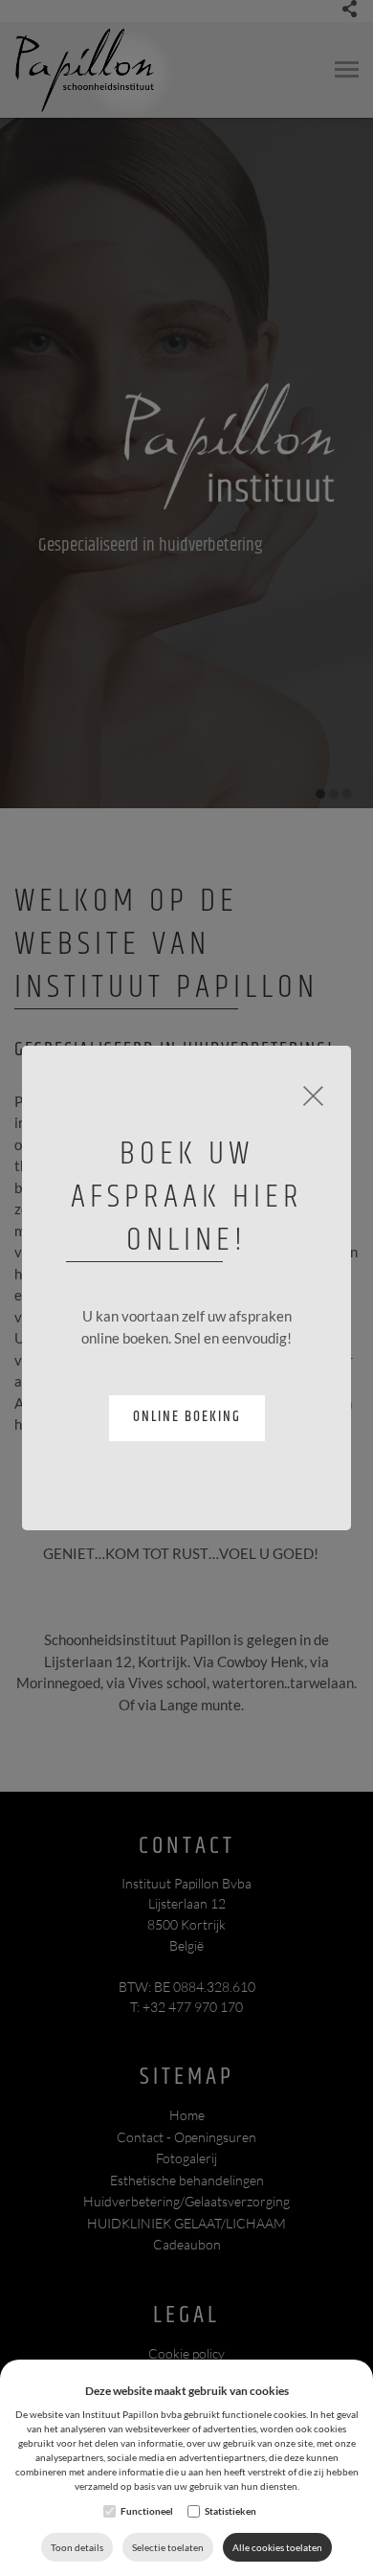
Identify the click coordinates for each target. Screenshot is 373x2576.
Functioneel (147, 2511)
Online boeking (187, 1417)
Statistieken (230, 2511)
